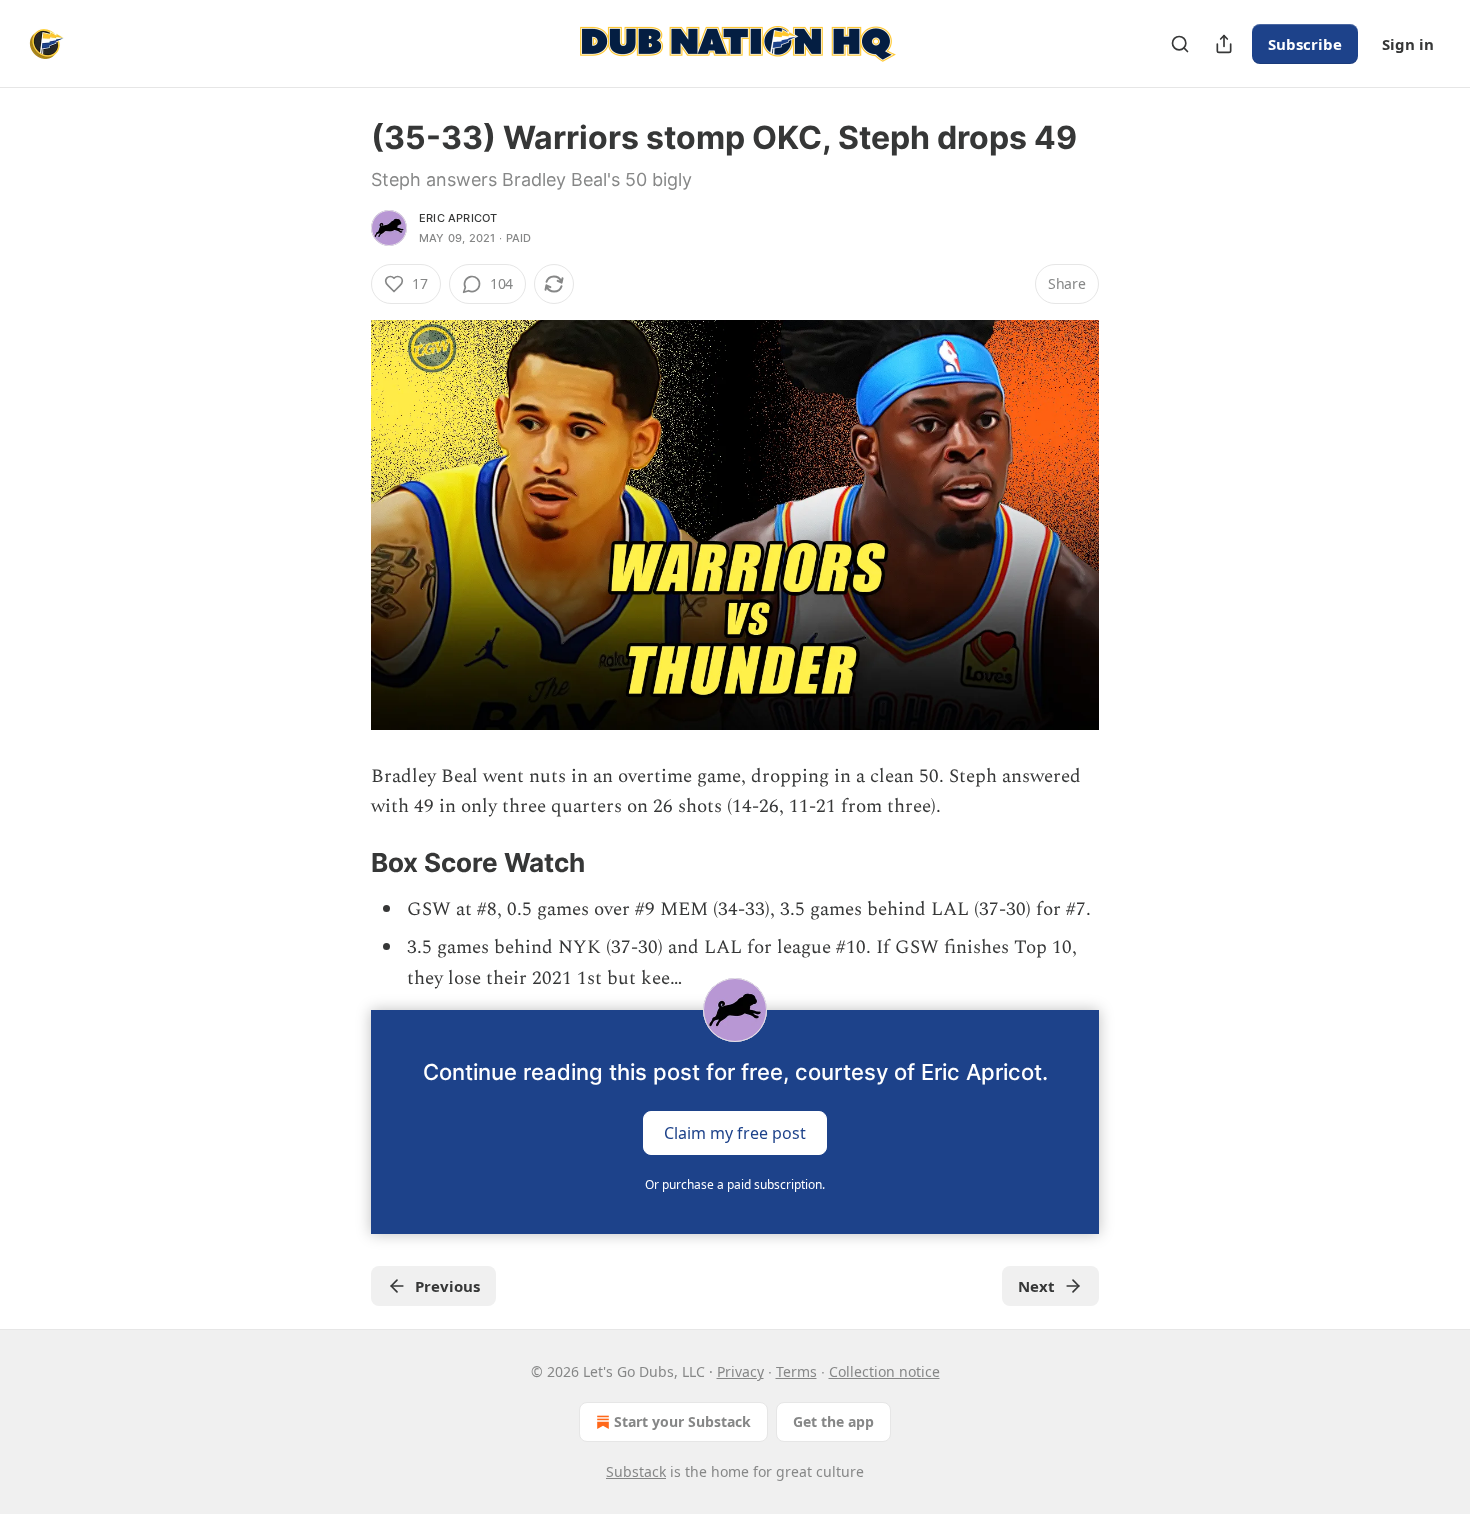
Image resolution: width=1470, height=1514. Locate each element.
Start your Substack (682, 1421)
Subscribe (1305, 44)
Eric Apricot (458, 218)
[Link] (343, 864)
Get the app (833, 1421)
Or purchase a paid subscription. (735, 1184)
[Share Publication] (1224, 44)
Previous (447, 1286)
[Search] (1180, 44)
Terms (796, 1371)
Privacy (740, 1371)
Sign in (1408, 44)
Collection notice (884, 1371)
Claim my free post (735, 1133)
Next (1036, 1286)
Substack (636, 1471)
